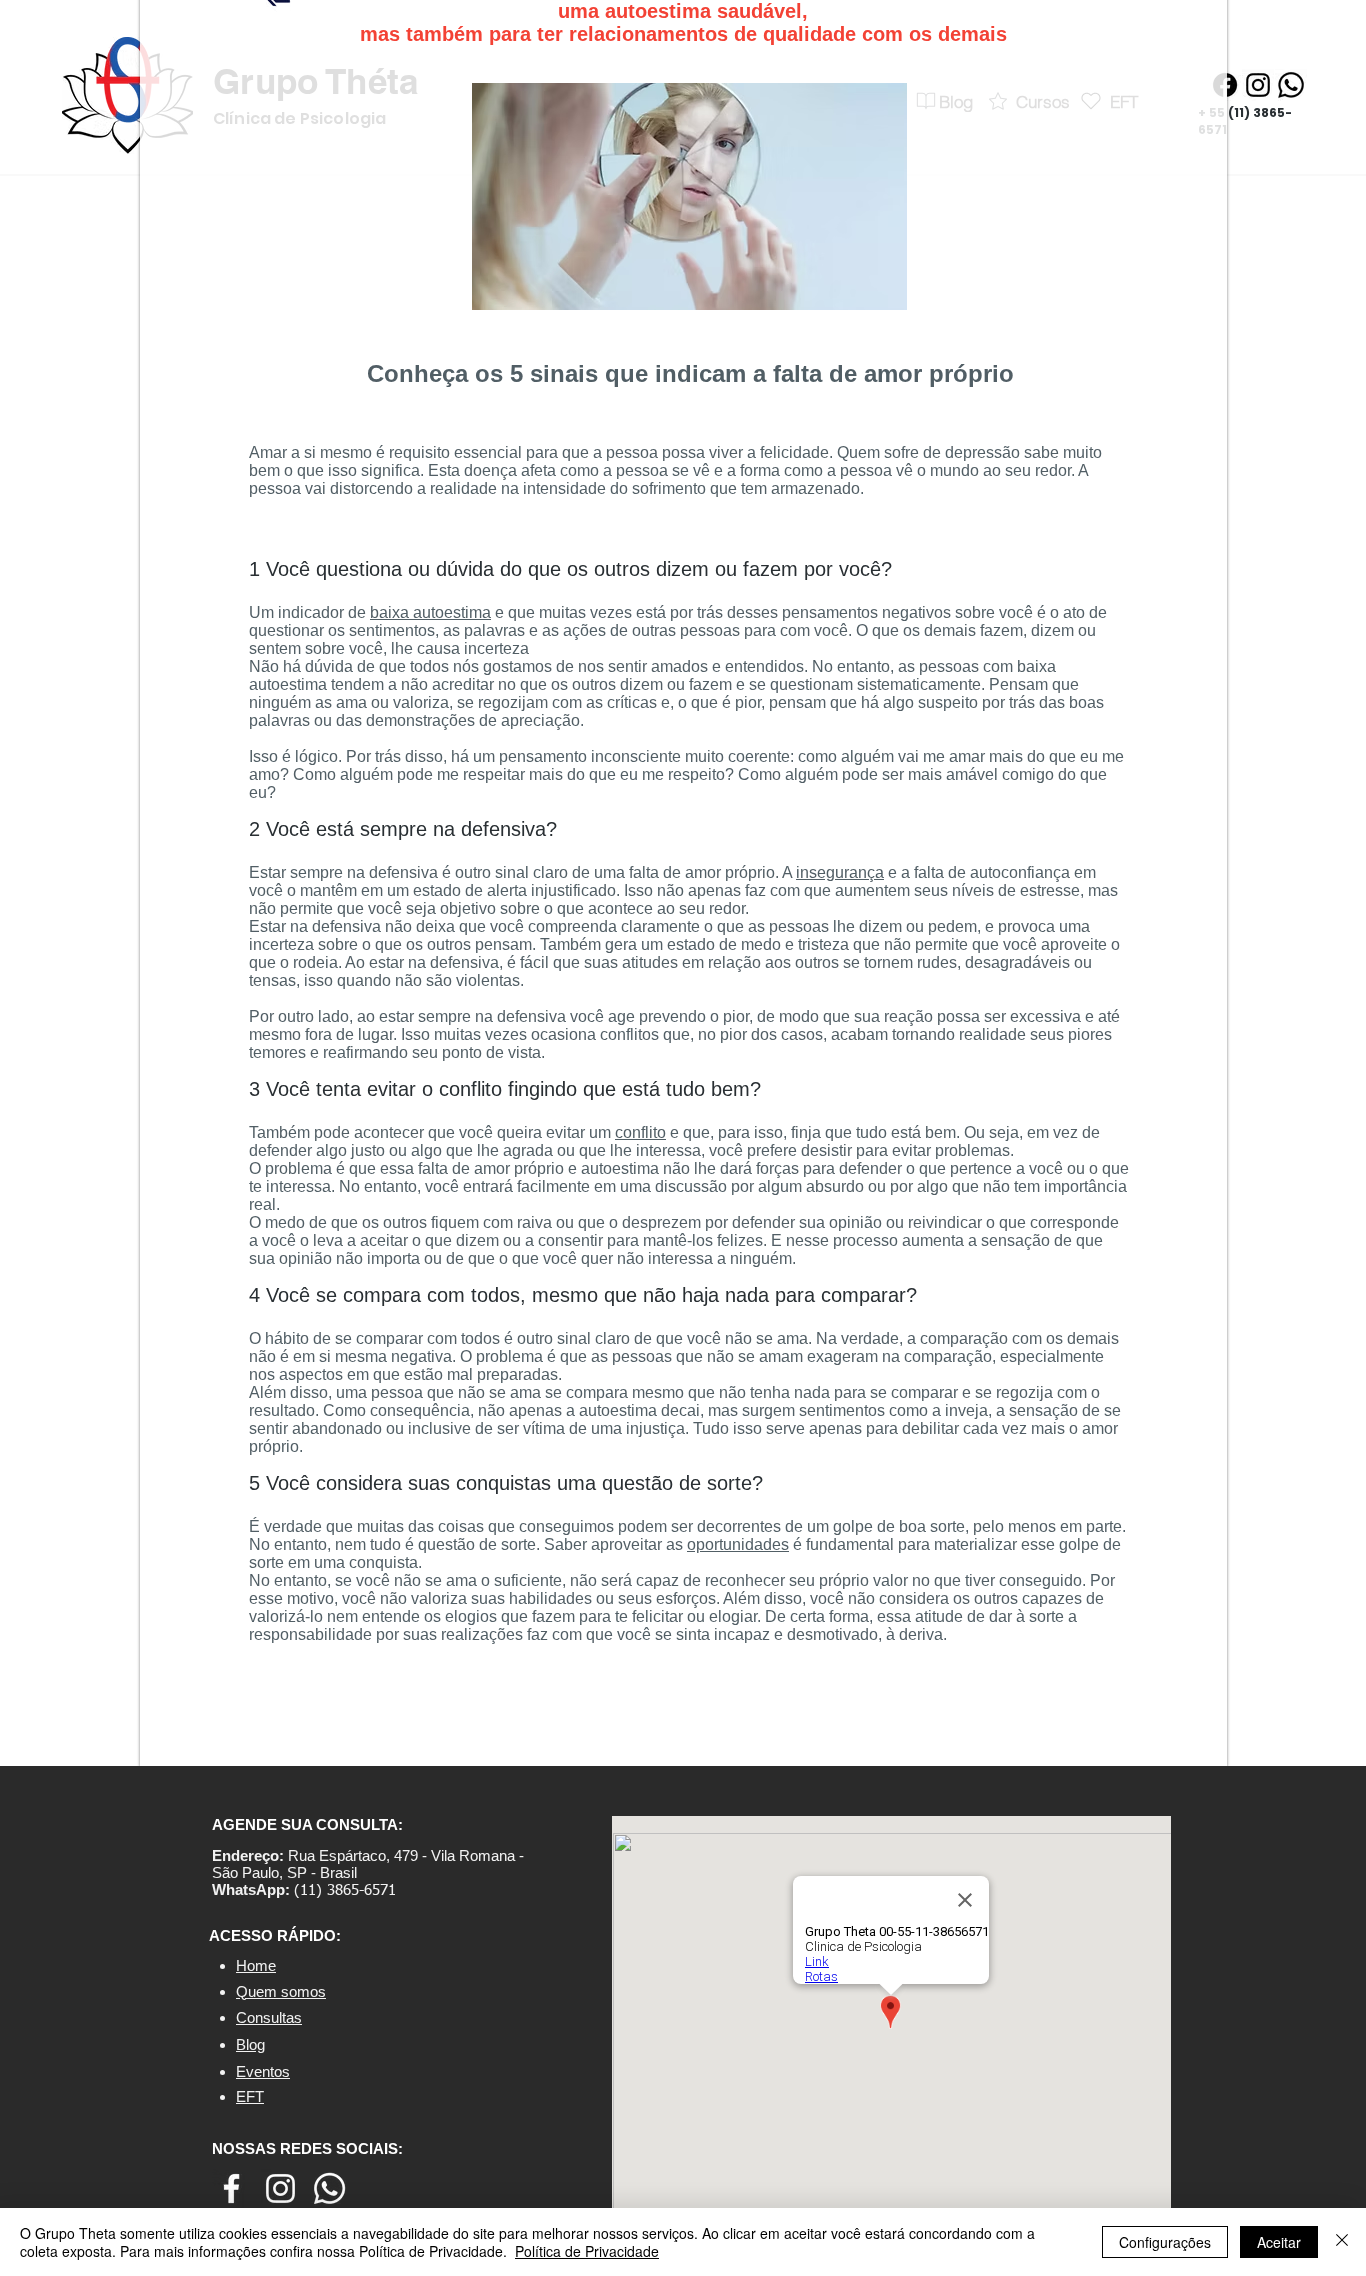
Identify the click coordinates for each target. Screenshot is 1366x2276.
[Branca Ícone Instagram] (280, 2188)
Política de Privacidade (587, 2251)
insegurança (840, 872)
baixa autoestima (430, 612)
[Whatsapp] (1291, 85)
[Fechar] (1342, 2242)
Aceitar (1279, 2242)
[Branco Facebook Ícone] (231, 2188)
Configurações (1165, 2242)
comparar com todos (428, 1338)
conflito (640, 1132)
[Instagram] (1258, 85)
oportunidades (738, 1544)
